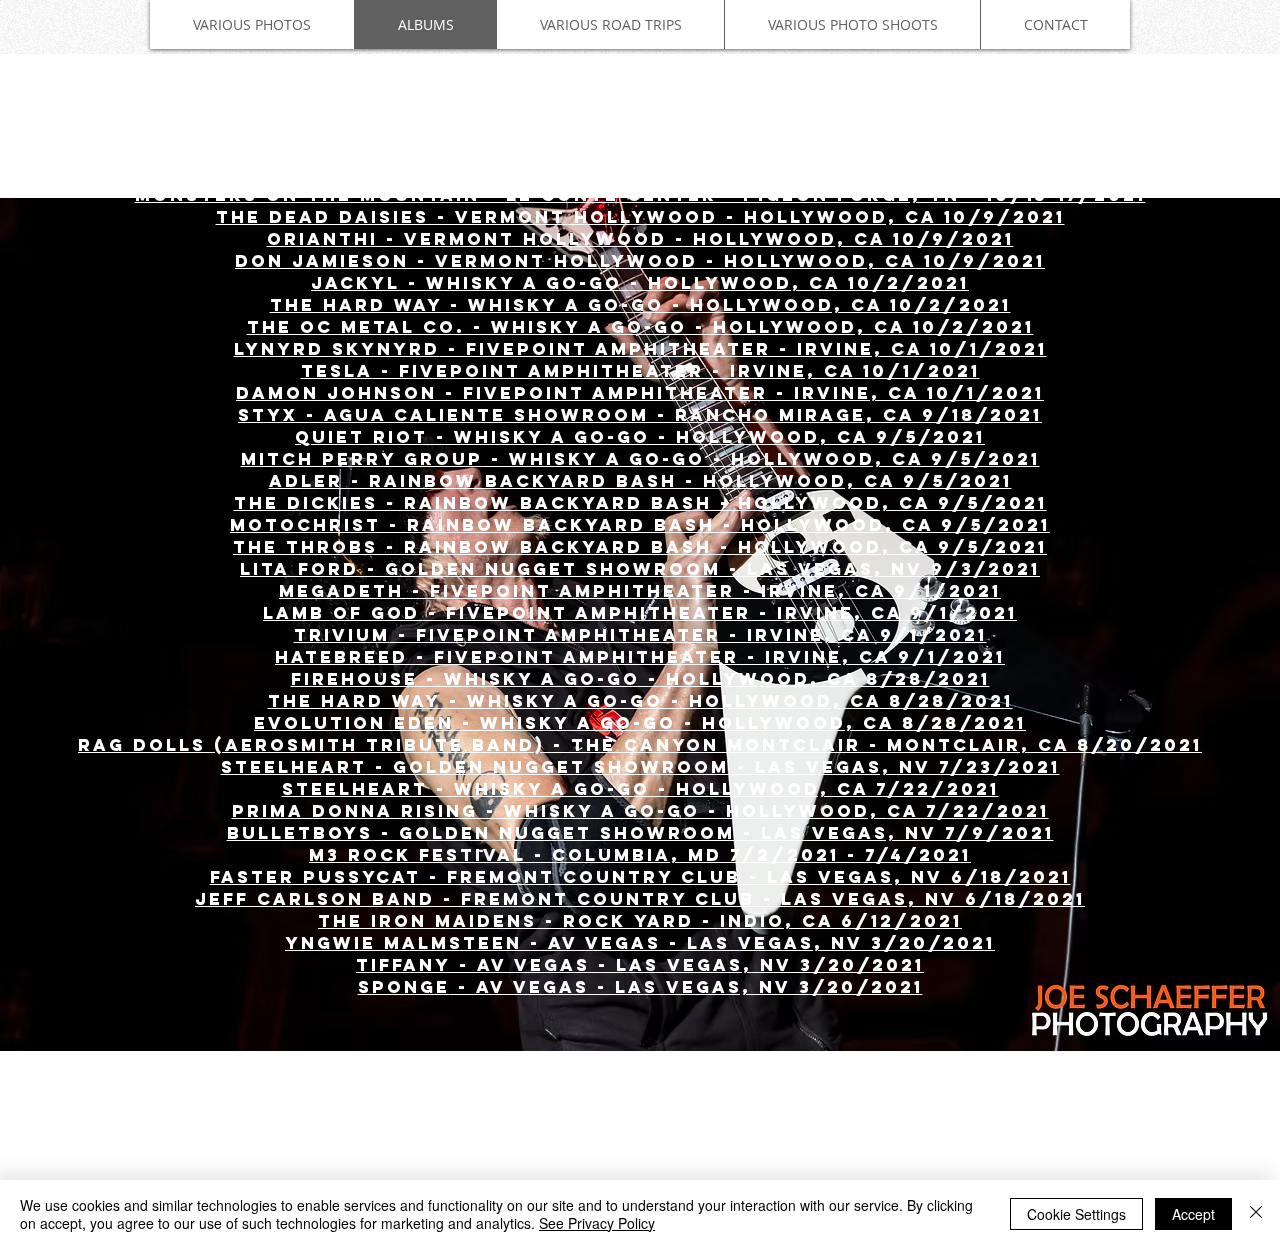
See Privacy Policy (597, 1223)
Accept (1193, 1214)
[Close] (1256, 1214)
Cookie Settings (1076, 1214)
